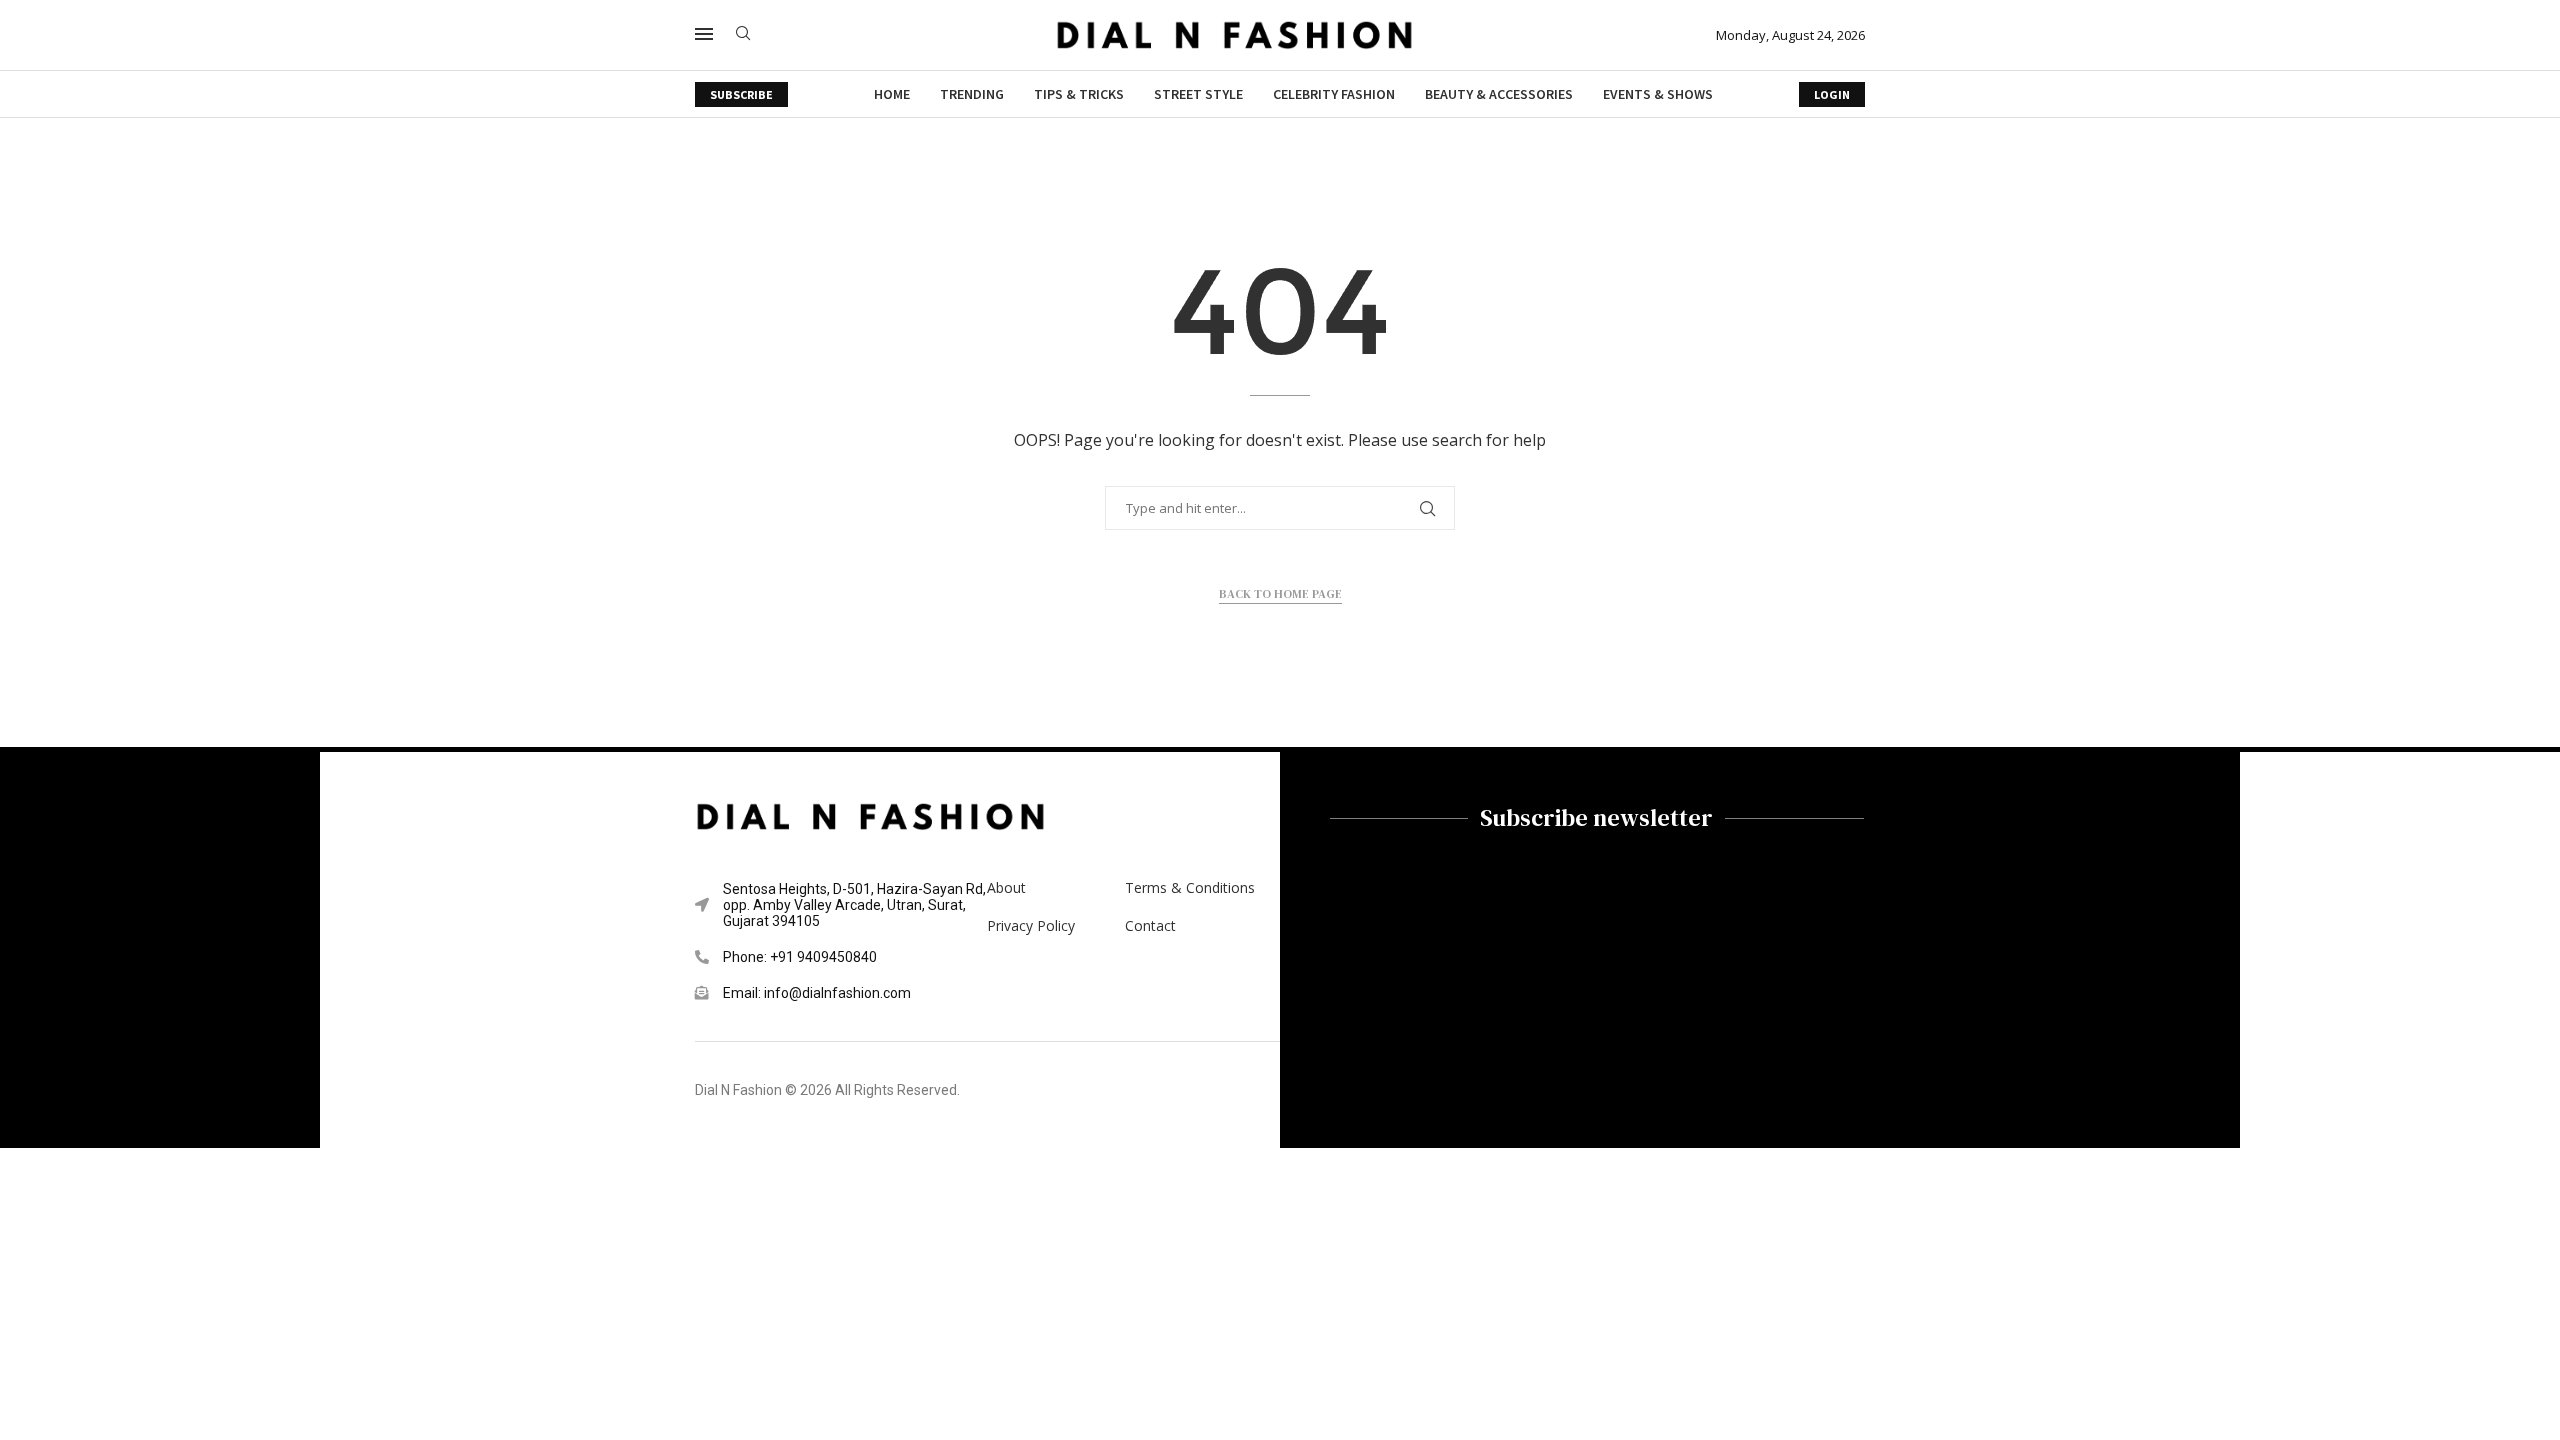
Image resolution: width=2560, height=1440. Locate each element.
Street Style (1198, 94)
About (1006, 888)
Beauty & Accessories (1499, 94)
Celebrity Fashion (1334, 94)
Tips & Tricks (1079, 94)
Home (892, 94)
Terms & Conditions (1190, 888)
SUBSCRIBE (741, 94)
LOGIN (1832, 94)
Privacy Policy (1031, 926)
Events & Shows (1658, 94)
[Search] (743, 35)
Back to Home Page (1280, 594)
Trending (972, 94)
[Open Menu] (704, 34)
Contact (1150, 926)
